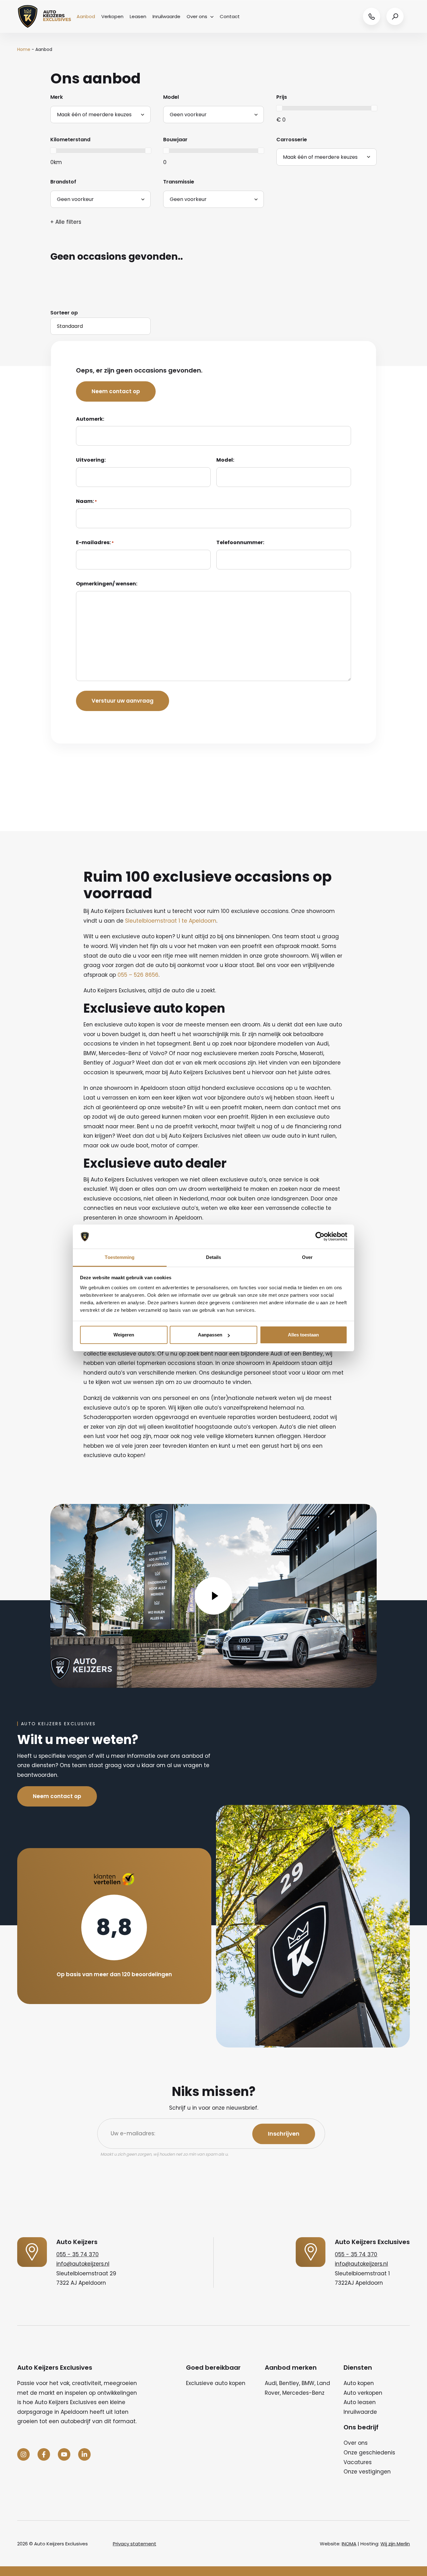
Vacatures (358, 2462)
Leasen (138, 16)
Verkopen (112, 16)
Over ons (197, 16)
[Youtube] (64, 2454)
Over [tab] (307, 1257)
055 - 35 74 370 (78, 2254)
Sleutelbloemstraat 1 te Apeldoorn (171, 921)
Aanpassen (210, 1335)
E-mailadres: (95, 542)
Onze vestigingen (367, 2472)
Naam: (86, 501)
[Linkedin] (84, 2454)
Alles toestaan (303, 1335)
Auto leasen (360, 2402)
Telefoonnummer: (240, 542)
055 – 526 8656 (138, 975)
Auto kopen (359, 2383)
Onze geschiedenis (369, 2453)
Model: (225, 460)
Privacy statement (135, 2544)
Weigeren (124, 1335)
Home (24, 49)
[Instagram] (23, 2454)
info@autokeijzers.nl (83, 2264)
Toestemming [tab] (120, 1257)
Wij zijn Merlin (395, 2544)
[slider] (279, 108)
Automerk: (90, 419)
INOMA (349, 2544)
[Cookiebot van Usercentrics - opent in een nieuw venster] (320, 1237)
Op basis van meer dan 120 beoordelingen (114, 1974)
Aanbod (86, 16)
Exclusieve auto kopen (216, 2383)
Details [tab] (214, 1257)
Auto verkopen (363, 2393)
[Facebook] (44, 2454)
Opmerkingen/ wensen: (107, 584)
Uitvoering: (91, 460)
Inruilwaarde (166, 16)
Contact (230, 16)
